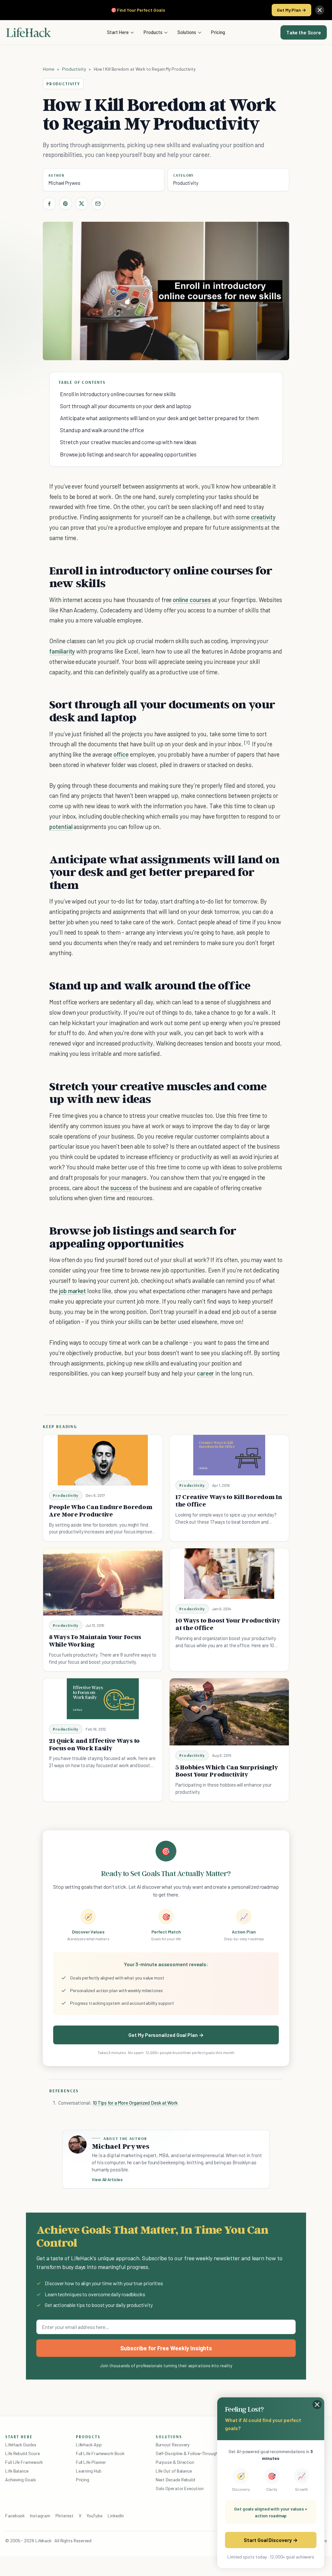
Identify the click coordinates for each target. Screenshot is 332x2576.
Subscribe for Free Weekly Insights (166, 2348)
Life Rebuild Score (22, 2453)
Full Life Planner (91, 2462)
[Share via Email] (98, 204)
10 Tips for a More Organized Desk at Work (135, 2103)
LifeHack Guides (21, 2445)
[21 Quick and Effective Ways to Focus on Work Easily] (103, 1699)
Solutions (187, 32)
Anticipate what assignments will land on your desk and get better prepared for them (159, 418)
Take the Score (304, 32)
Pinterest (65, 2516)
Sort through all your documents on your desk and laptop (126, 406)
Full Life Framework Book (100, 2453)
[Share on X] (82, 204)
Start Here (118, 32)
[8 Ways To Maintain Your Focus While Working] (103, 1582)
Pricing (218, 32)
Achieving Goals (21, 2480)
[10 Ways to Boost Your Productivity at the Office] (229, 1574)
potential (61, 827)
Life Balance (17, 2471)
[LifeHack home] (29, 32)
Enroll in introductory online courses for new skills (118, 394)
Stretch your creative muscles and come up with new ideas (128, 442)
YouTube (95, 2516)
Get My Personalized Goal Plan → (166, 2035)
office (121, 754)
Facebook (15, 2516)
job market (72, 1291)
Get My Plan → (291, 10)
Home (48, 69)
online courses (192, 600)
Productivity (74, 69)
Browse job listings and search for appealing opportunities (128, 454)
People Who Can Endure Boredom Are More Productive (101, 1511)
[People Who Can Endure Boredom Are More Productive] (103, 1460)
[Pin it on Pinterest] (65, 204)
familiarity (62, 651)
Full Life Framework (24, 2462)
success (121, 1188)
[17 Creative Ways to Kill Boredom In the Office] (229, 1455)
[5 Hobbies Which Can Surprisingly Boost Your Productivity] (229, 1712)
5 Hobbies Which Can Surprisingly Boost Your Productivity (227, 1771)
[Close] (320, 10)
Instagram (40, 2516)
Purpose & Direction (175, 2462)
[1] (247, 743)
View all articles (107, 2180)
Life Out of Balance (174, 2471)
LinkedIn (116, 2516)
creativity (263, 517)
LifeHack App (89, 2445)
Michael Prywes (64, 183)
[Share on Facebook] (49, 204)
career (206, 1373)
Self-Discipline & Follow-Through (187, 2453)
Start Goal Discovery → (271, 2540)
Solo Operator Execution (180, 2488)
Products (153, 32)
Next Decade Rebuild (175, 2480)
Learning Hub (89, 2471)
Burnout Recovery (173, 2445)
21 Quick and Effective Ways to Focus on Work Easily (94, 1744)
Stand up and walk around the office (102, 430)
